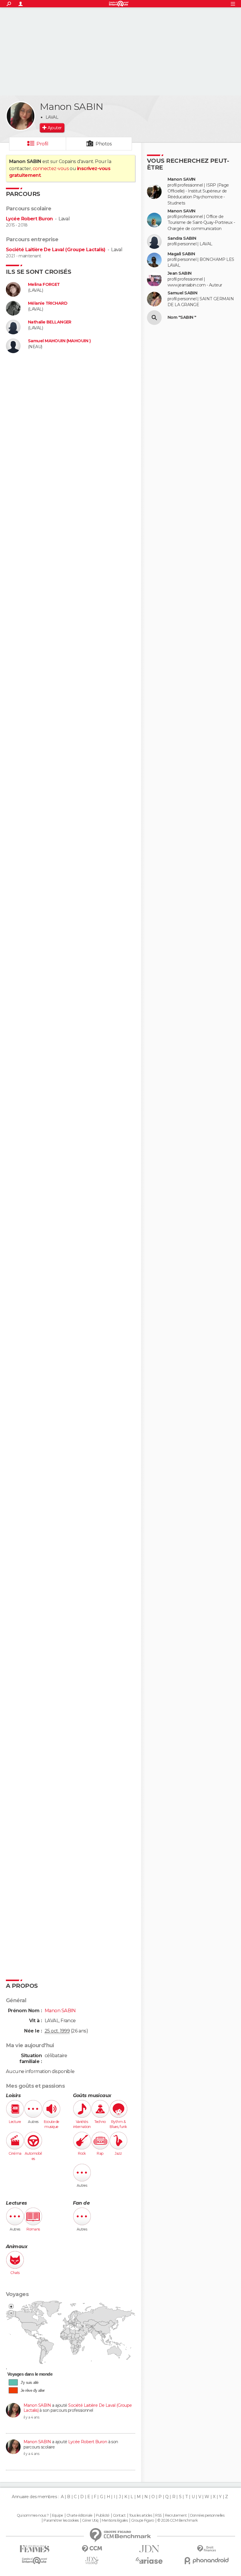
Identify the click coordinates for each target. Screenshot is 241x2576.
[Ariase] (149, 2560)
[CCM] (92, 2549)
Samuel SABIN (182, 293)
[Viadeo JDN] (92, 2561)
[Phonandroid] (206, 2561)
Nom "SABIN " (182, 317)
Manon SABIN (38, 2405)
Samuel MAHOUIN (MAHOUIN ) (59, 341)
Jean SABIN (179, 273)
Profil (42, 144)
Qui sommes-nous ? (33, 2515)
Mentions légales (115, 2520)
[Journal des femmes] (35, 2549)
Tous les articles (140, 2515)
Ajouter (55, 128)
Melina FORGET (44, 285)
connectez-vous (51, 168)
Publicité (103, 2515)
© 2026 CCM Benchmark (178, 2520)
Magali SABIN (181, 254)
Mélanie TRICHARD (48, 303)
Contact (119, 2515)
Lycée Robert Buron (29, 219)
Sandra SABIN (182, 238)
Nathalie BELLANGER (50, 322)
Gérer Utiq (90, 2520)
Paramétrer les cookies (61, 2520)
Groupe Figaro (143, 2520)
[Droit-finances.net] (206, 2549)
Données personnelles (207, 2515)
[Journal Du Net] (149, 2549)
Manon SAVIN (181, 179)
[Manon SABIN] (21, 116)
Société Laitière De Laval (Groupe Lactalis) (56, 250)
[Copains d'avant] (35, 2561)
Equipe (58, 2515)
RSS (158, 2515)
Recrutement (176, 2515)
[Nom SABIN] (154, 318)
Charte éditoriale (79, 2515)
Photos (104, 144)
